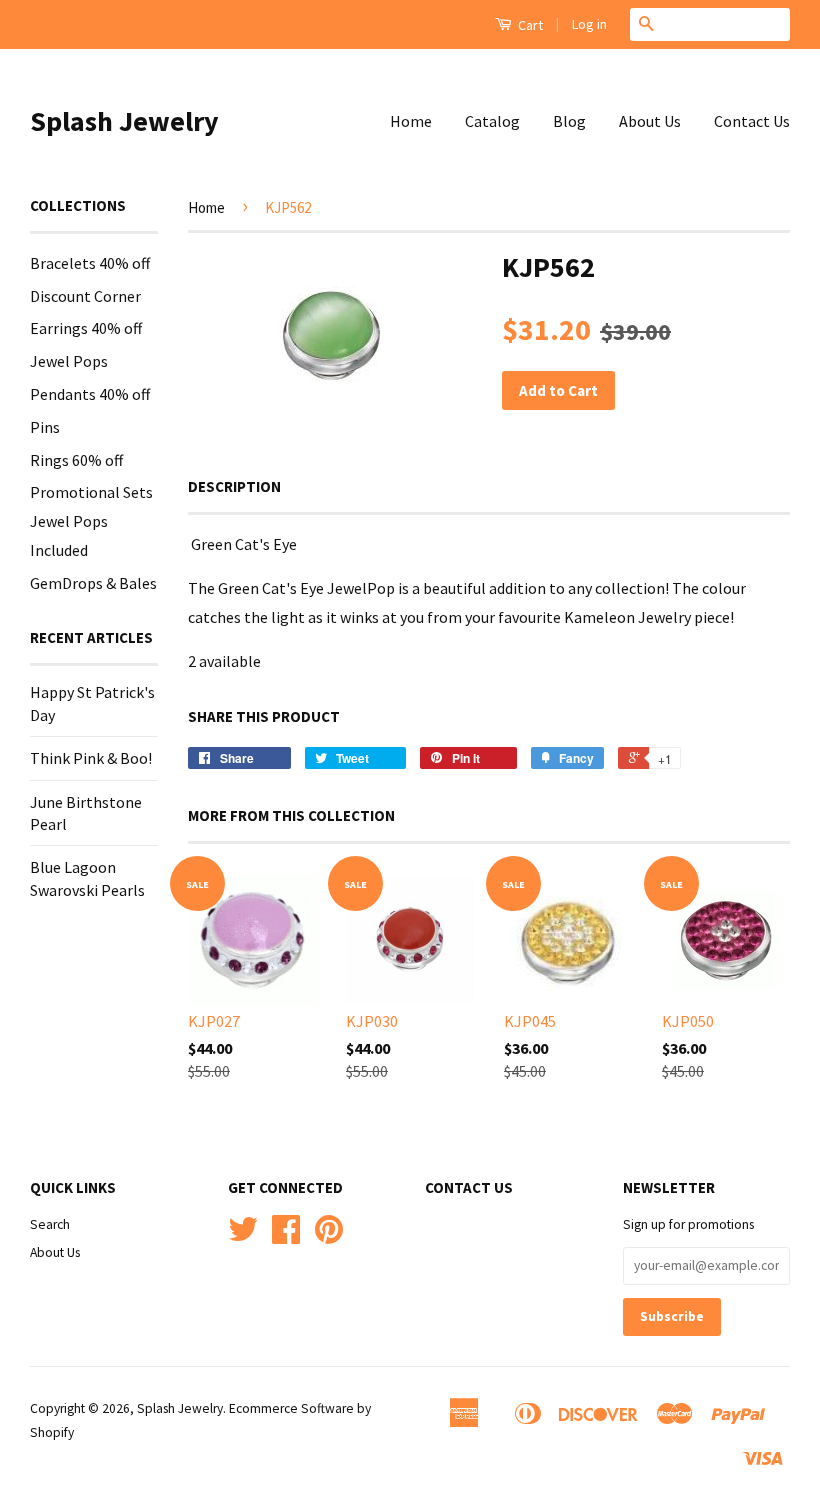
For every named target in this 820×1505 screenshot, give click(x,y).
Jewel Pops (69, 361)
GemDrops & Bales (93, 583)
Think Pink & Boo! (91, 758)
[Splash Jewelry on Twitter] (243, 1236)
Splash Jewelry (124, 121)
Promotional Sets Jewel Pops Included (91, 521)
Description (234, 486)
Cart (529, 25)
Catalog (492, 121)
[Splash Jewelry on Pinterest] (329, 1236)
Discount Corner (85, 296)
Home (411, 121)
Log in (589, 24)
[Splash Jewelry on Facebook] (286, 1236)
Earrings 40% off (86, 328)
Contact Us (752, 121)
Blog (569, 121)
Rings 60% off (76, 460)
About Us (650, 121)
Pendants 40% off (90, 394)
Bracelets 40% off (90, 263)
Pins (45, 427)
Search (50, 1224)
